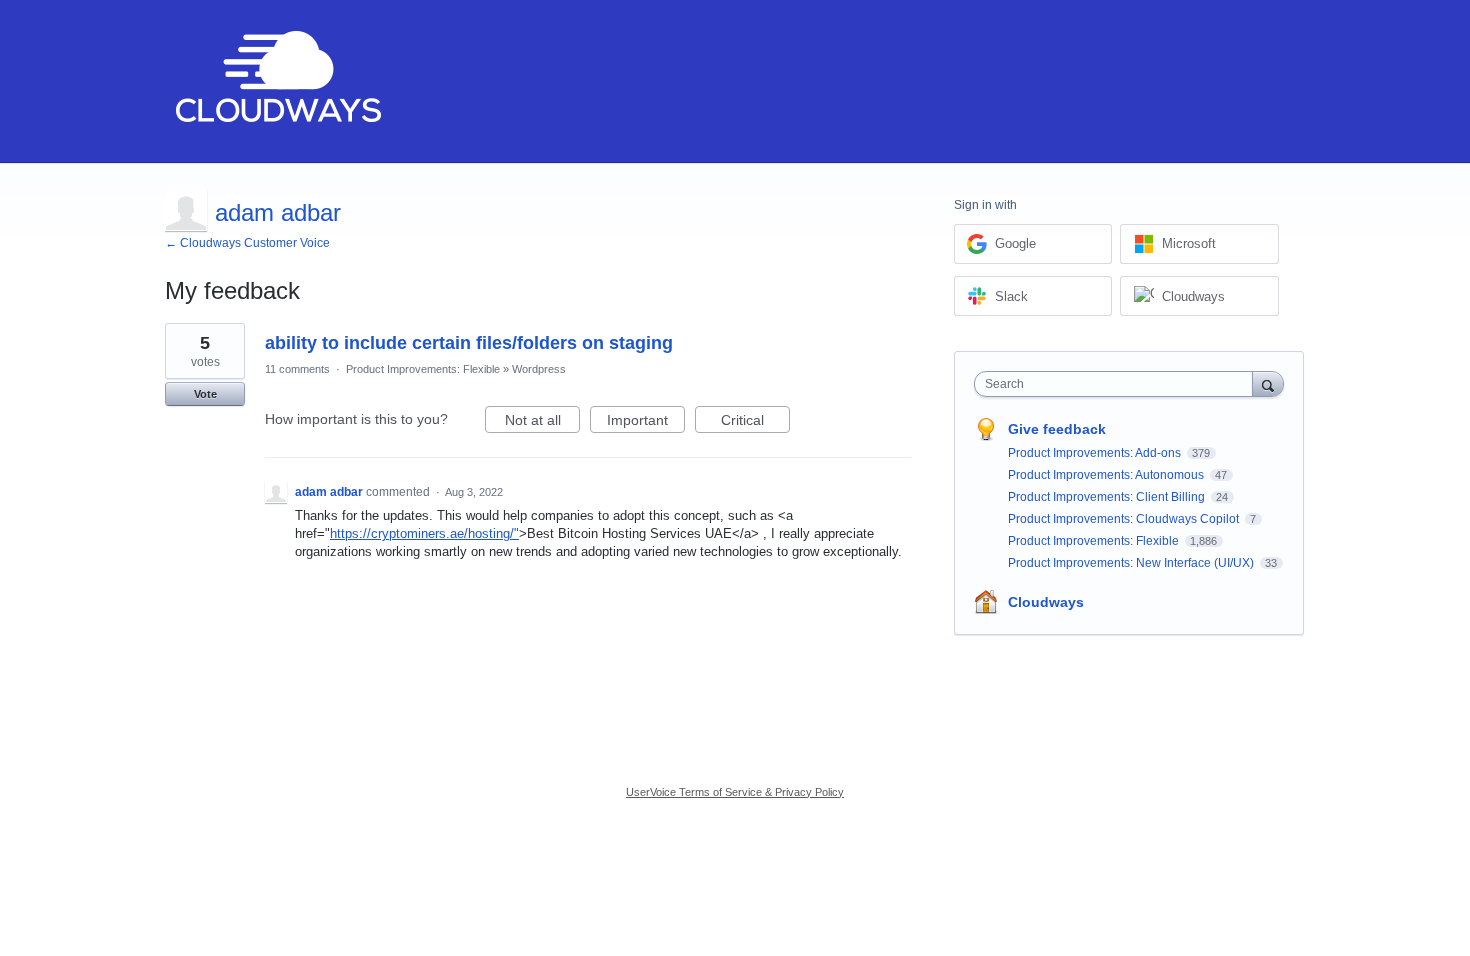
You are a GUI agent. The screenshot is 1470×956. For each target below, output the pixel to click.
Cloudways (1046, 602)
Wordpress (539, 369)
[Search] (1268, 383)
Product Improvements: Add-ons (1096, 453)
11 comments (297, 369)
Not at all (542, 422)
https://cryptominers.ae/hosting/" (424, 533)
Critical (755, 422)
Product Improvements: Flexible (423, 369)
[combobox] (1118, 384)
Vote (205, 394)
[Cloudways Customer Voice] (276, 81)
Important (646, 422)
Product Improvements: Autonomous (1107, 475)
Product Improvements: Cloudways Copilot (1125, 519)
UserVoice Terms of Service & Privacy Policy (735, 792)
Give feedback (1057, 429)
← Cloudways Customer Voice (247, 243)
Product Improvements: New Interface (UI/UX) (1132, 563)
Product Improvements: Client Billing (1108, 497)
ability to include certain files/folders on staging (469, 343)
